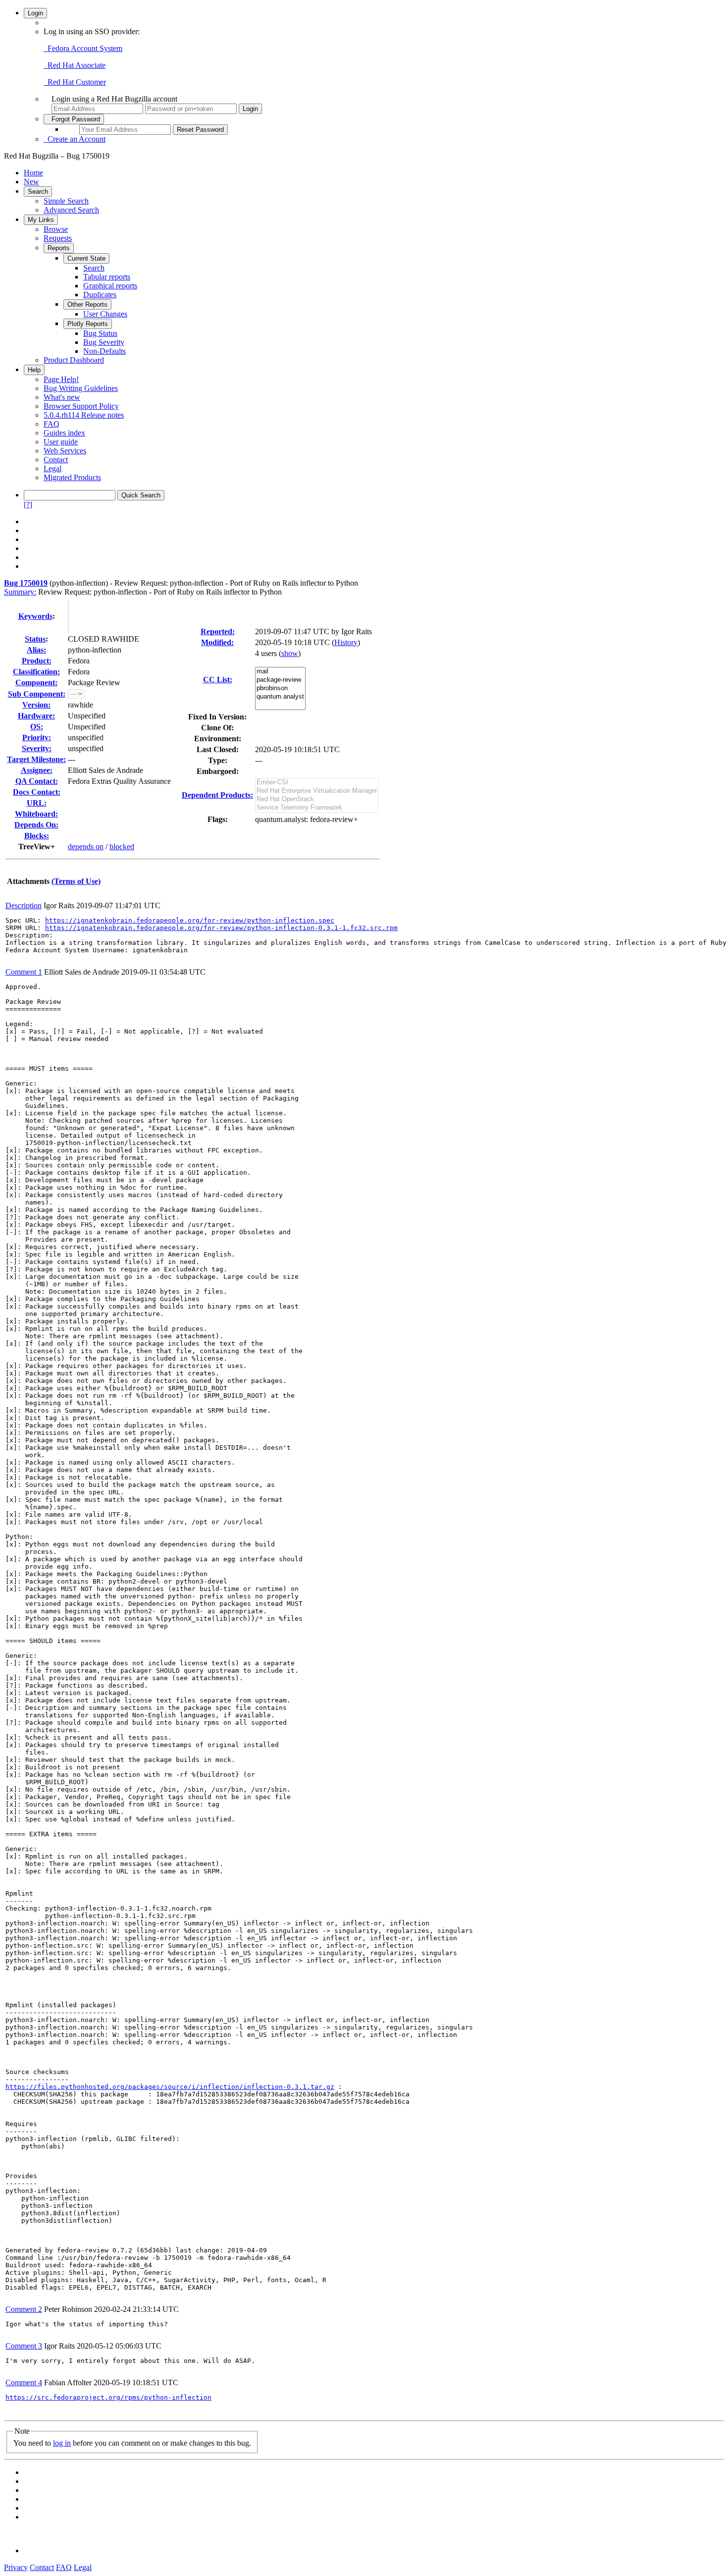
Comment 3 (24, 2346)
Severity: (37, 748)
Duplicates (100, 295)
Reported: (218, 631)
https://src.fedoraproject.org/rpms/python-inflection (108, 2397)
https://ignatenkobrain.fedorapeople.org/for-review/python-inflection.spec (190, 920)
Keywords (35, 616)
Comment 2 (24, 2309)
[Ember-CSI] (317, 783)
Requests (58, 238)
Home (33, 173)
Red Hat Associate (75, 65)
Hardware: (36, 716)
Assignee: (37, 770)
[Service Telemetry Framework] (317, 808)
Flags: (218, 819)
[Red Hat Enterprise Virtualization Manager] (317, 791)
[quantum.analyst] (280, 697)
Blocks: (37, 836)
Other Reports (87, 304)
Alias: (36, 650)
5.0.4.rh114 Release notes (84, 415)
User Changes (105, 314)
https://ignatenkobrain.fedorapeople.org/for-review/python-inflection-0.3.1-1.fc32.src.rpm (221, 928)
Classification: (36, 672)
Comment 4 (24, 2383)
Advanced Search (71, 210)
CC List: (218, 680)
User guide (61, 442)
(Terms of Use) (76, 881)
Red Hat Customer (75, 82)
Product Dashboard (74, 360)
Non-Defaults (104, 351)
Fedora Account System (83, 48)
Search (38, 192)
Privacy (16, 2567)
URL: (37, 803)
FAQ (52, 424)
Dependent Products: (217, 795)
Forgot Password (74, 119)
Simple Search (66, 201)
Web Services (65, 451)
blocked (122, 847)
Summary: (20, 592)
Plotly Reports (88, 324)
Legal (52, 468)
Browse (56, 229)
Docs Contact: (37, 792)
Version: (36, 705)
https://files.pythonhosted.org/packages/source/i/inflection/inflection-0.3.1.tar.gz (170, 2087)
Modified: (217, 642)
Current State (86, 258)
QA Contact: (37, 781)
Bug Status (100, 333)
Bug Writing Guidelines (81, 388)
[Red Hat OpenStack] (317, 799)
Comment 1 (24, 972)
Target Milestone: (36, 759)
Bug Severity (104, 342)
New (31, 182)
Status (35, 639)
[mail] (280, 672)
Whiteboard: (36, 814)
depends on (86, 847)
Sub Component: (37, 694)
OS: (37, 727)
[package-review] (280, 680)
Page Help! (61, 379)
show (290, 653)
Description (24, 905)
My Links (41, 220)
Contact (56, 460)
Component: (36, 683)
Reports (59, 248)
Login (35, 13)
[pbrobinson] (280, 688)
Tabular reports (107, 277)
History (346, 642)
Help (34, 370)
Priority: (37, 738)
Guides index (64, 433)
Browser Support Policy (81, 406)
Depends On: (36, 825)
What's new (62, 397)
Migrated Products (72, 477)
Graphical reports (110, 286)
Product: (37, 661)
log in (62, 2443)
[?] (28, 505)
